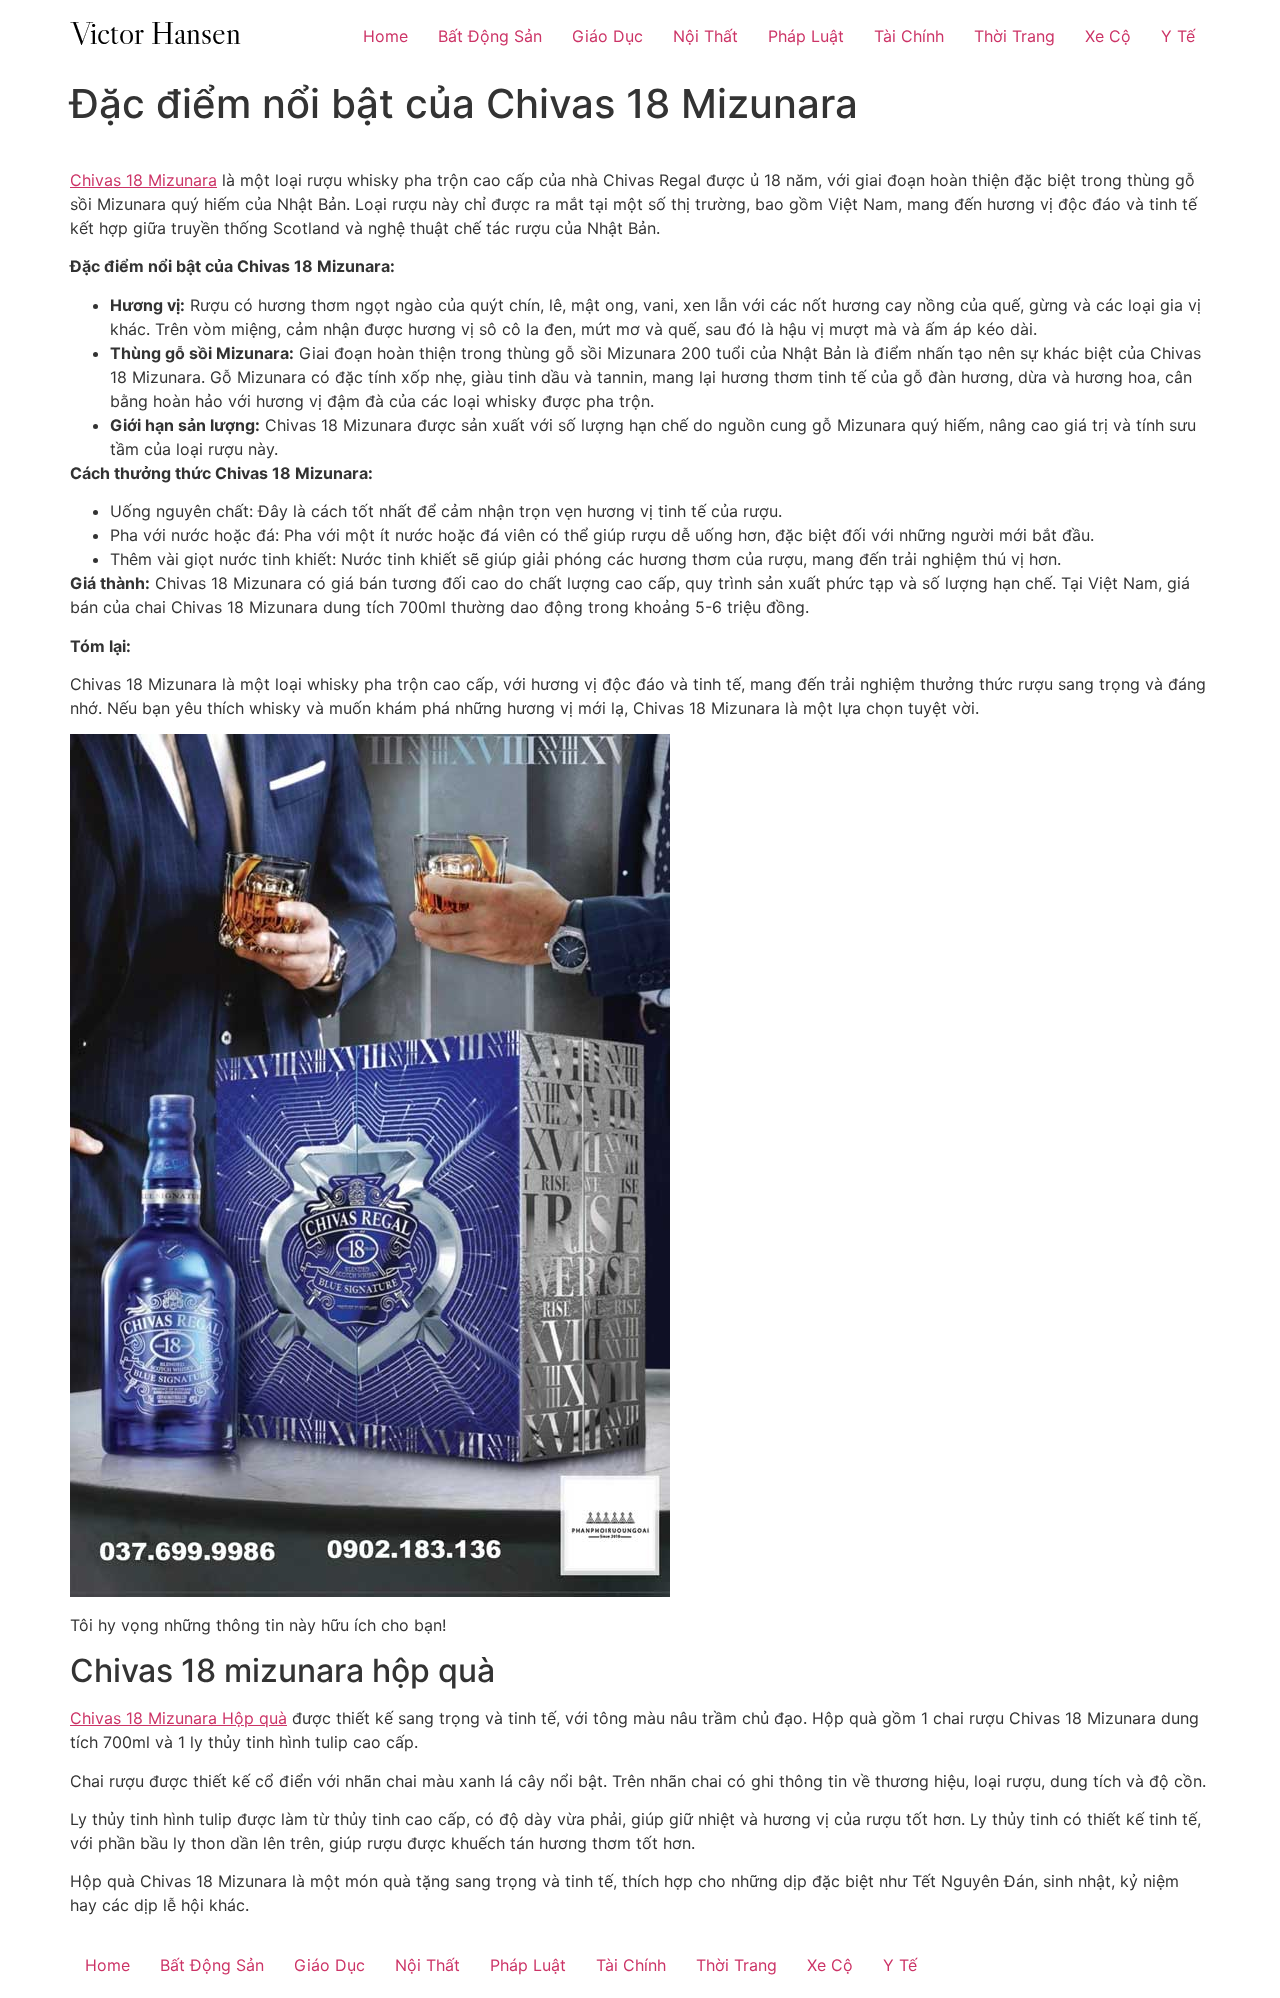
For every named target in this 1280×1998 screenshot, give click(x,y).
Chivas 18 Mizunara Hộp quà (178, 1718)
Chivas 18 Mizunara (143, 180)
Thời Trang (1014, 36)
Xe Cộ (1108, 36)
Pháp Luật (806, 36)
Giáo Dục (607, 36)
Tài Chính (909, 36)
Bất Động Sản (490, 36)
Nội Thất (705, 36)
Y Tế (1178, 36)
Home (385, 36)
